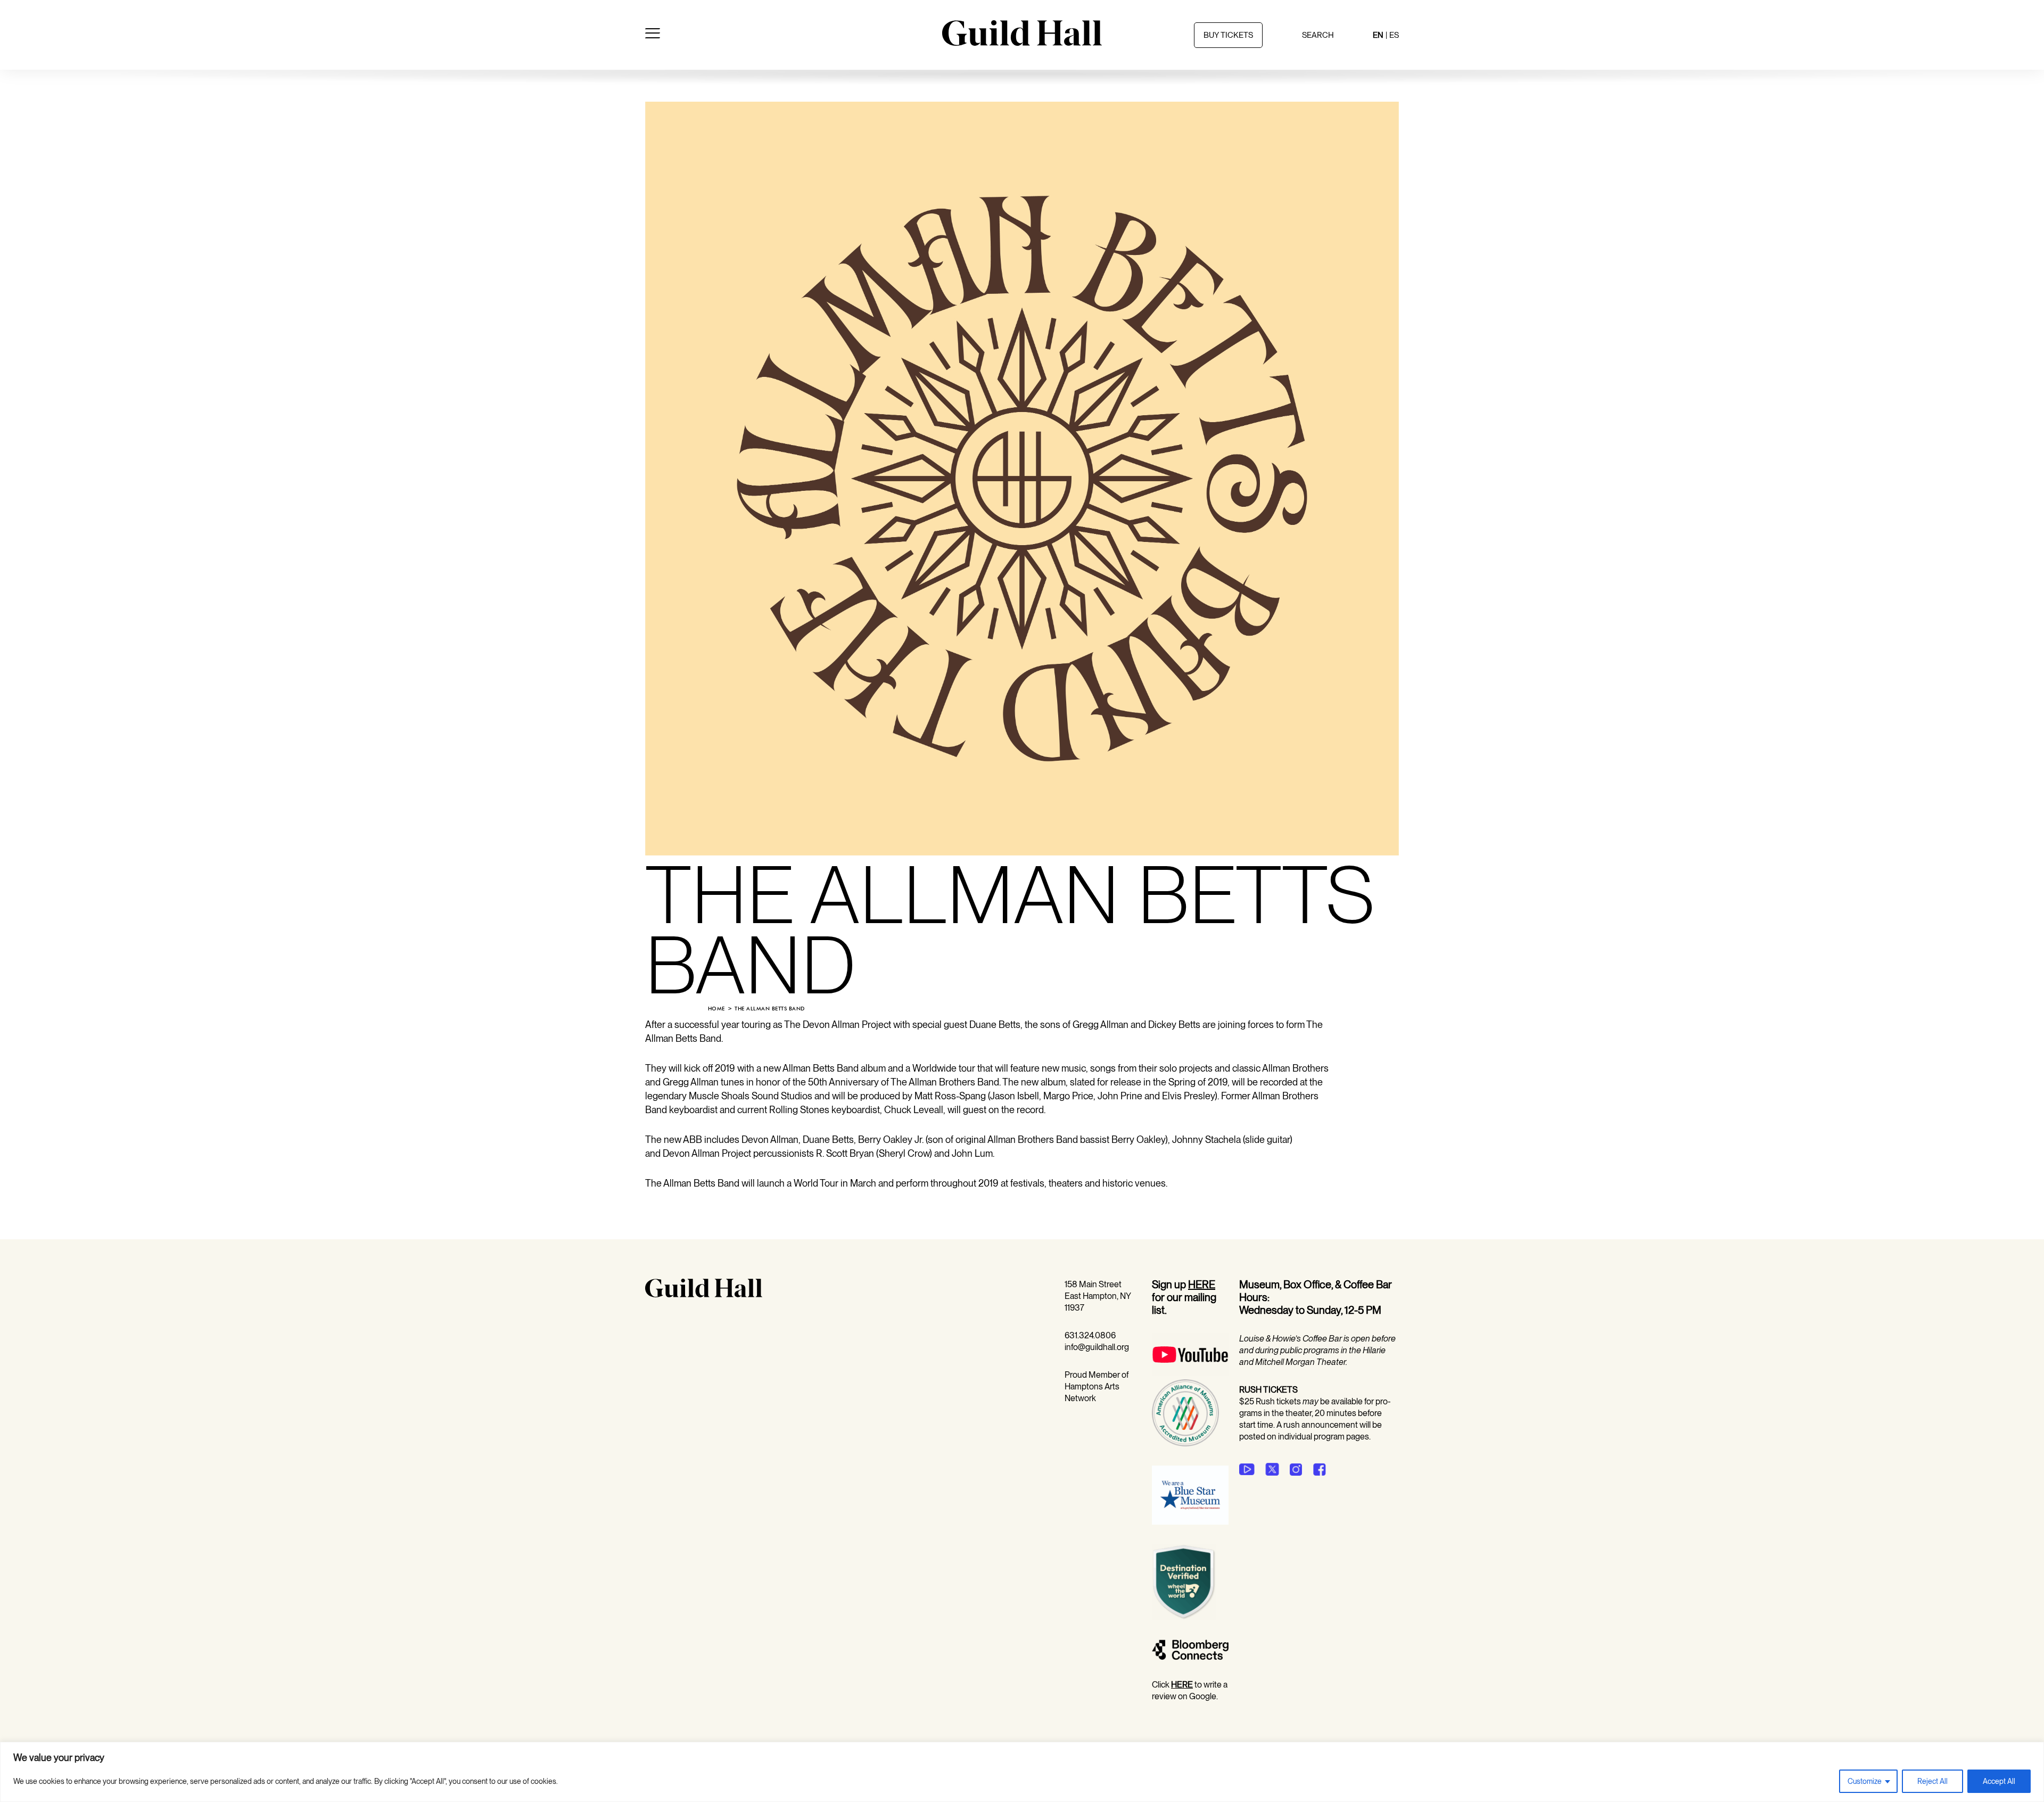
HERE (1202, 1285)
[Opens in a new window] (1190, 1373)
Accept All (1999, 1781)
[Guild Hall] (1022, 42)
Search (1318, 35)
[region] (1022, 1772)
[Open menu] (653, 35)
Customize (1865, 1781)
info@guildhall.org (1097, 1347)
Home (716, 1009)
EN (1378, 35)
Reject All (1932, 1781)
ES (1394, 35)
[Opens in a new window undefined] (1247, 1469)
